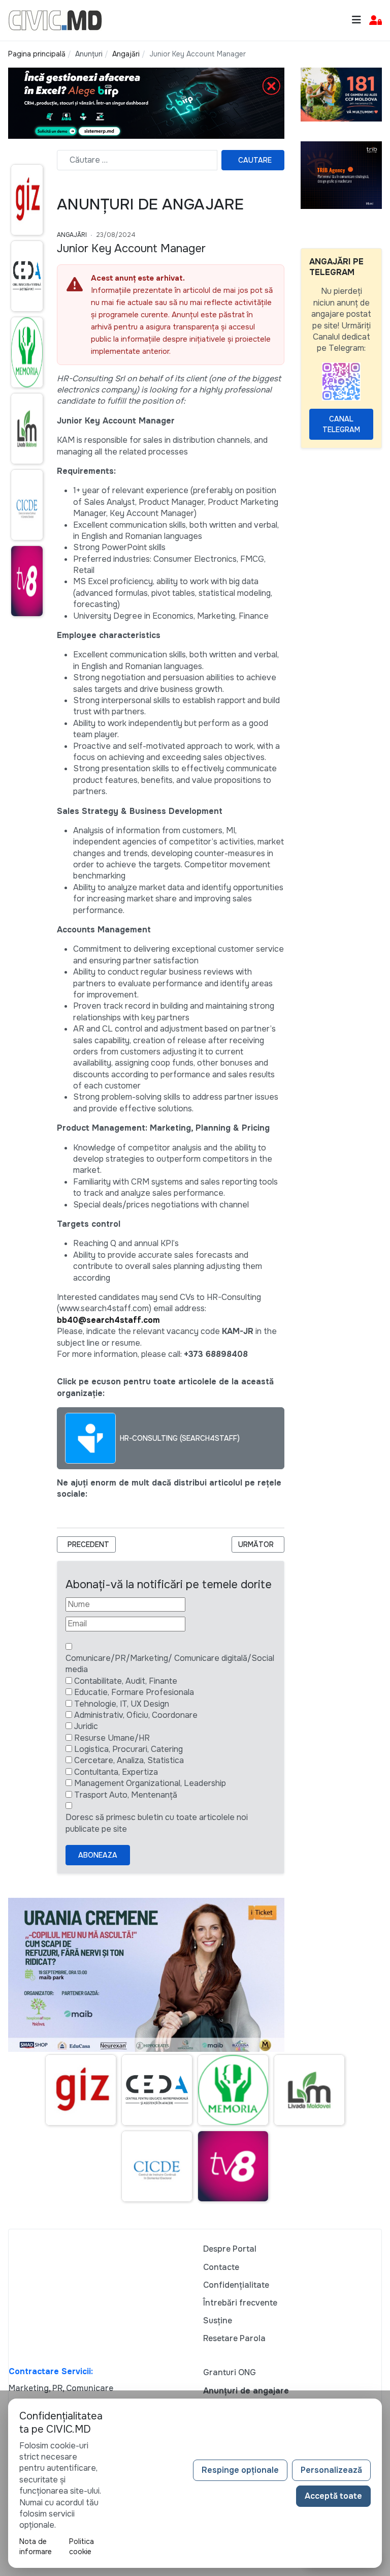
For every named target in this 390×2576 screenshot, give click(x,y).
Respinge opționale (240, 2470)
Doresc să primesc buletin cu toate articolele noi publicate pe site (157, 1823)
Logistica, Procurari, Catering (128, 1749)
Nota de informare (36, 2547)
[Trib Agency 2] (341, 175)
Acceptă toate (333, 2496)
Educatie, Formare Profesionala (134, 1692)
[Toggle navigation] (356, 20)
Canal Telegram (341, 424)
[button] (376, 21)
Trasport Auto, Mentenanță (126, 1795)
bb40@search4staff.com (108, 1320)
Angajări (72, 235)
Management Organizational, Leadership (150, 1783)
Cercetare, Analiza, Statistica (129, 1760)
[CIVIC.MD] (55, 20)
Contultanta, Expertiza (116, 1772)
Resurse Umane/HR (112, 1738)
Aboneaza (98, 1855)
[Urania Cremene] (146, 1974)
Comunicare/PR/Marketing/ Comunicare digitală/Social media (170, 1664)
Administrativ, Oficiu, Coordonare (136, 1715)
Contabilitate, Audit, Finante (126, 1681)
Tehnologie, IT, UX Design (122, 1704)
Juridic (86, 1726)
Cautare (255, 160)
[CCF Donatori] (341, 94)
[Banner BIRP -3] (146, 102)
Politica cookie (82, 2547)
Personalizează (331, 2470)
